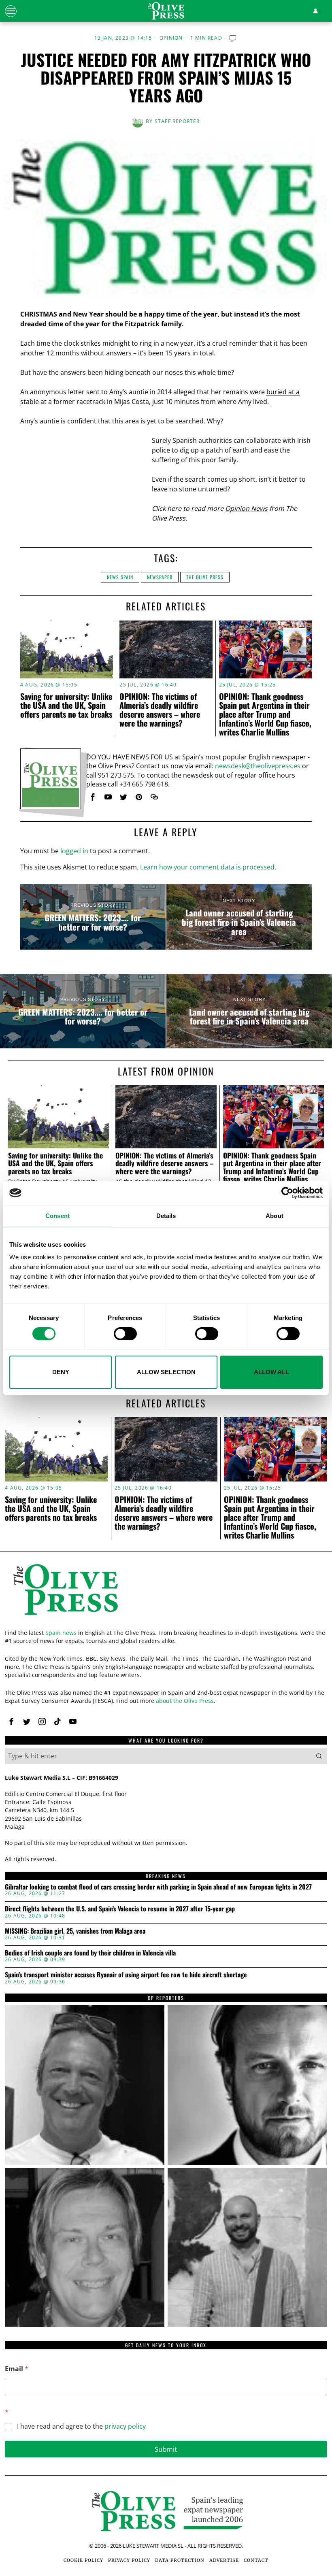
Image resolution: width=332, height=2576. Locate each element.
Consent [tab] (57, 1216)
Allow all (271, 1372)
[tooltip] (93, 797)
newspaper (160, 577)
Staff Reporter (177, 121)
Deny (61, 1372)
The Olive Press (205, 577)
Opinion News (246, 508)
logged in (74, 851)
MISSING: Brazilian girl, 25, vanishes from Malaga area (75, 1931)
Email (17, 2369)
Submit (166, 2449)
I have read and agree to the (81, 2426)
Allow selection (166, 1372)
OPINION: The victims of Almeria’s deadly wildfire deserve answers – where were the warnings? (160, 710)
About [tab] (275, 1216)
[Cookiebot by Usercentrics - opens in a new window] (287, 1193)
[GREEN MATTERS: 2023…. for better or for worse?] (93, 917)
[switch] (125, 1334)
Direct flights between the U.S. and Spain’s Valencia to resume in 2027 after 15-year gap (120, 1909)
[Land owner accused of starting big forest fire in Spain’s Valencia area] (239, 917)
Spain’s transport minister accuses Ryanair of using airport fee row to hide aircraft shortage (126, 1975)
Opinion (171, 38)
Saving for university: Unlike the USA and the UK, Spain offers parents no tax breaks (66, 705)
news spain (120, 577)
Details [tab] (166, 1216)
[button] (319, 1756)
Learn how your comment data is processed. (208, 867)
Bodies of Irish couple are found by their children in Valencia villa (90, 1953)
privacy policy (125, 2426)
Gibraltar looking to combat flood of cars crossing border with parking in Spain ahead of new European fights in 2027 (158, 1887)
